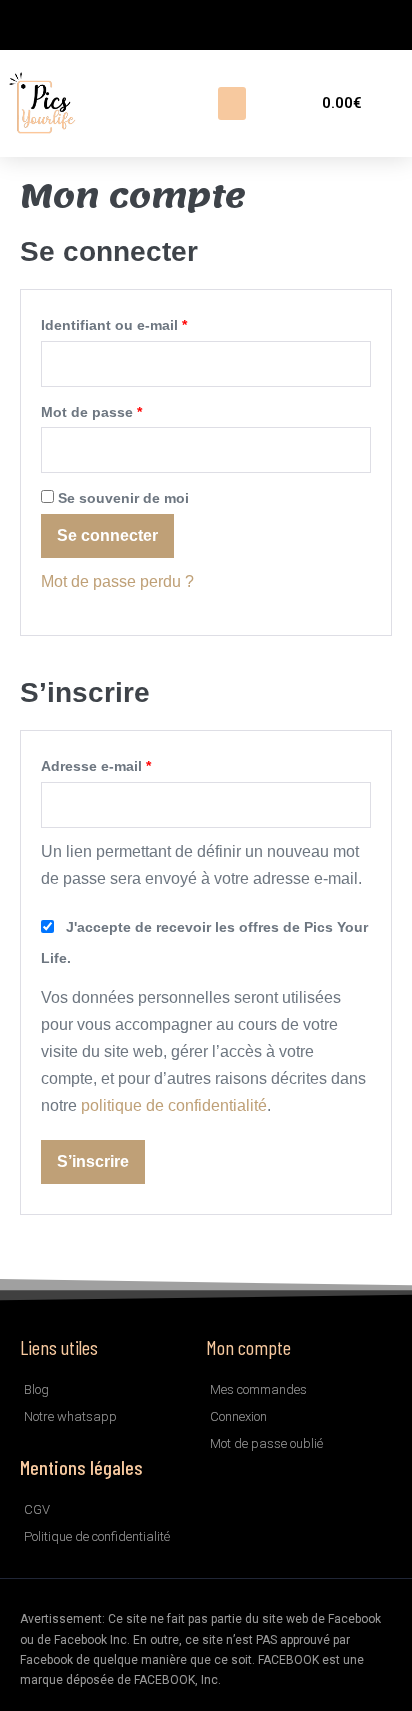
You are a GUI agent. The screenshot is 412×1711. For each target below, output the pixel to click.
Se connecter (107, 535)
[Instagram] (55, 25)
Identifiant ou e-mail (151, 321)
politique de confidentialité (174, 1105)
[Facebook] (25, 25)
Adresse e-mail (133, 762)
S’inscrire (93, 1161)
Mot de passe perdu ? (117, 581)
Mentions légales (81, 1467)
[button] (232, 103)
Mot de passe (129, 408)
